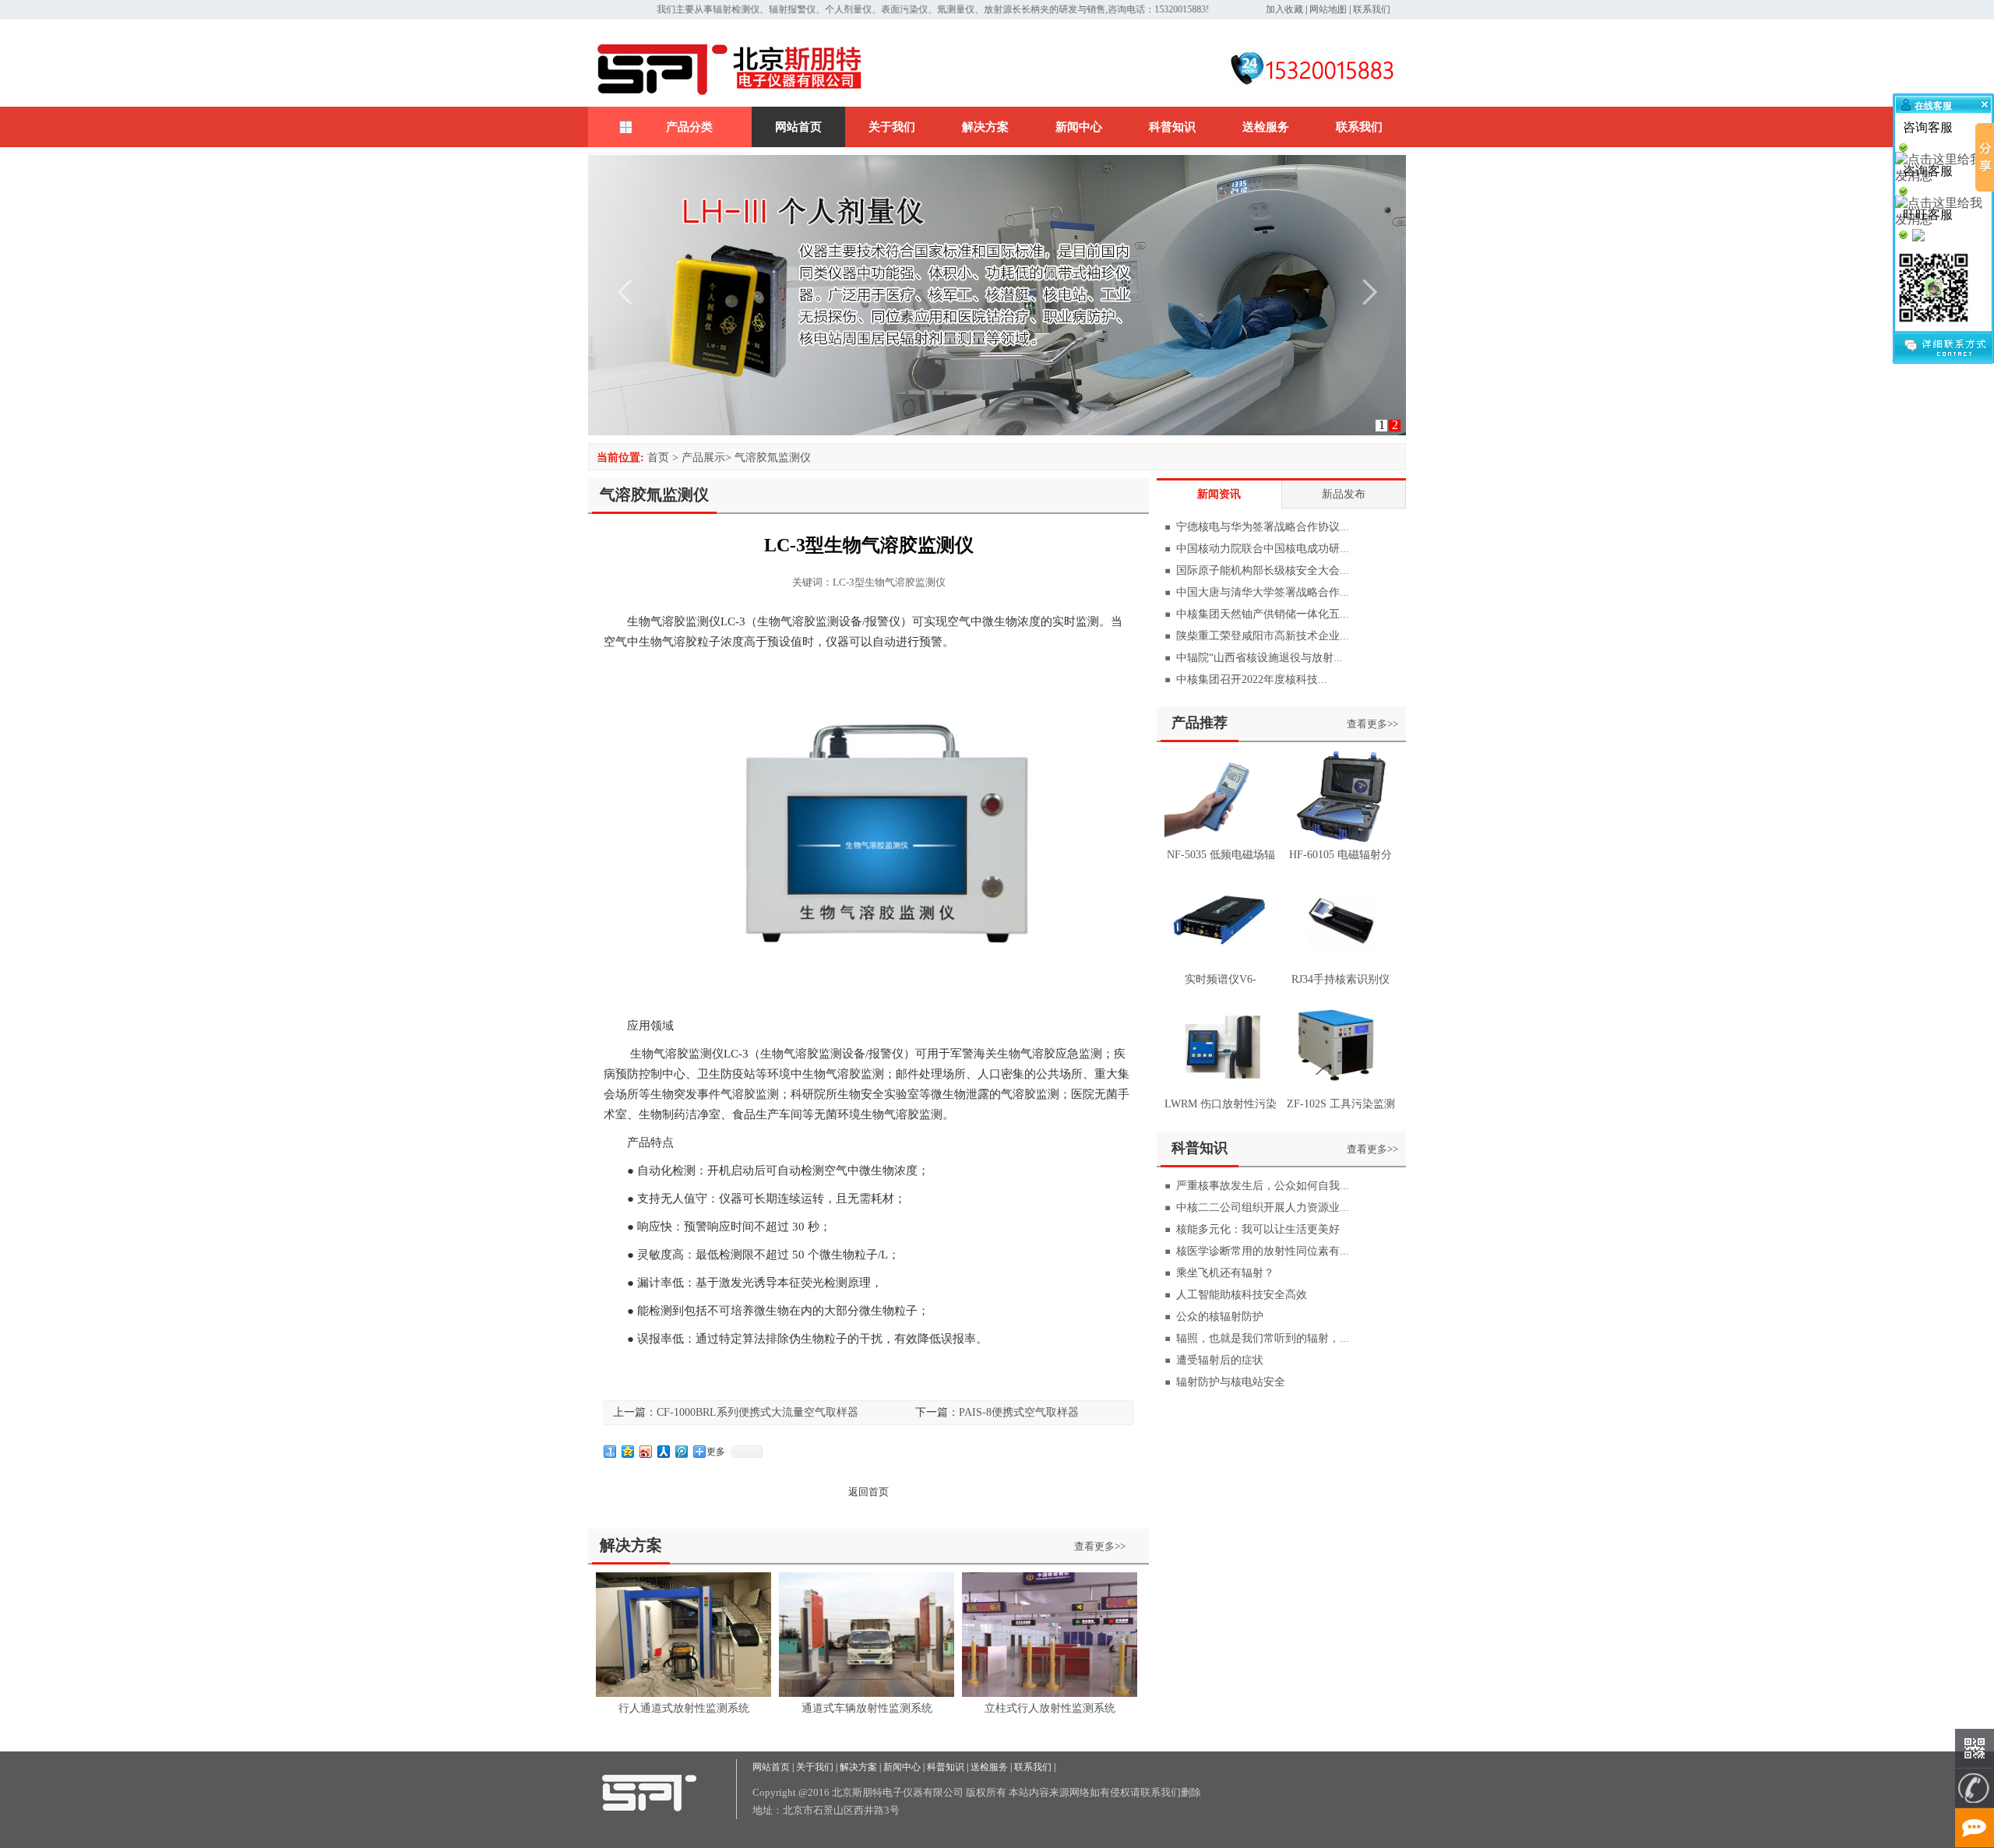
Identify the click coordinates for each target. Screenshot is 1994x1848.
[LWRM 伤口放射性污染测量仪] (1221, 1088)
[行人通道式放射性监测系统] (683, 1693)
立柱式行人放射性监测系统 (1050, 1708)
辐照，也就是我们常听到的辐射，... (1263, 1338)
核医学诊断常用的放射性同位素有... (1263, 1251)
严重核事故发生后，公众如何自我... (1263, 1186)
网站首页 (798, 127)
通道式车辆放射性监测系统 (867, 1708)
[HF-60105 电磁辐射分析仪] (1340, 839)
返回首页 (868, 1492)
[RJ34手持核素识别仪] (1340, 964)
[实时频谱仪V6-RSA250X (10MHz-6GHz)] (1221, 964)
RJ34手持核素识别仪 (1340, 979)
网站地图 (1328, 9)
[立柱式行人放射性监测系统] (1050, 1693)
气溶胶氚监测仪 (773, 458)
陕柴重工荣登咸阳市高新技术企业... (1263, 636)
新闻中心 (1079, 127)
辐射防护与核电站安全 (1231, 1382)
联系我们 (1372, 9)
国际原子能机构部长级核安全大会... (1263, 570)
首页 (658, 458)
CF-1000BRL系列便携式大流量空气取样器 (757, 1412)
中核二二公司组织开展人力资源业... (1263, 1207)
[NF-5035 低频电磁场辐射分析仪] (1221, 839)
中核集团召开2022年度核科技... (1252, 679)
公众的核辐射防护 (1220, 1316)
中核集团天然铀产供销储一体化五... (1263, 614)
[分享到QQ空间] (628, 1452)
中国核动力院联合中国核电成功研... (1263, 549)
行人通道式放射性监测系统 (684, 1708)
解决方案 (985, 127)
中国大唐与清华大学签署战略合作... (1263, 592)
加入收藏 (1284, 9)
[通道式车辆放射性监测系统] (867, 1693)
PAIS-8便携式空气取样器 (1019, 1412)
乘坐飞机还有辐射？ (1225, 1273)
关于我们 (892, 127)
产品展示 (703, 458)
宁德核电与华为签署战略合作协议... (1263, 527)
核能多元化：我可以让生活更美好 (1258, 1229)
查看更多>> (1100, 1546)
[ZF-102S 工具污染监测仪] (1340, 1088)
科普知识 (1172, 127)
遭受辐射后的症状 (1220, 1360)
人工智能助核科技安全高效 (1242, 1295)
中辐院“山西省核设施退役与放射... (1259, 658)
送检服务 (1266, 127)
